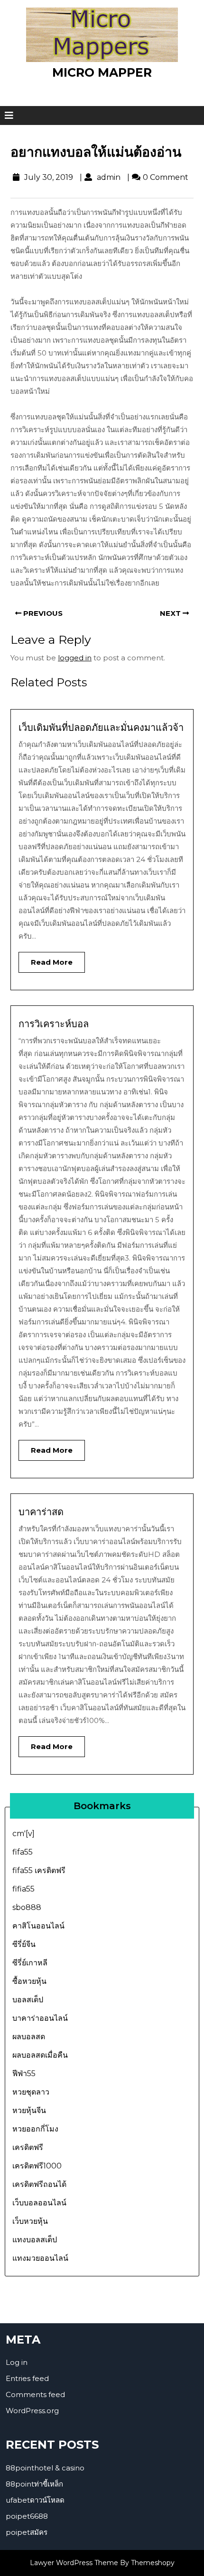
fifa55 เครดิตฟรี (39, 1870)
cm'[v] (23, 1834)
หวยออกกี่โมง (35, 2129)
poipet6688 (27, 2516)
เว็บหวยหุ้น (30, 2221)
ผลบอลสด (29, 2037)
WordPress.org (32, 2411)
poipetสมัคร (27, 2532)
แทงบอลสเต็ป (35, 2240)
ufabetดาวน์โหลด (35, 2500)
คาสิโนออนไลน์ (38, 1926)
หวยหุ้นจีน (29, 2110)
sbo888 (27, 1907)
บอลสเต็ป (28, 2000)
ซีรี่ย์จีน (24, 1944)
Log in (17, 2362)
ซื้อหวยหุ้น (29, 1981)
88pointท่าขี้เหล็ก (34, 2484)
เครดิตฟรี (28, 2147)
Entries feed (27, 2378)
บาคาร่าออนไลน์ (40, 2018)
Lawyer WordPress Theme (74, 2563)
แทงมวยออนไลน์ (40, 2258)
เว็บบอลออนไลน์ (39, 2203)
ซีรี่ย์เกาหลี (30, 1963)
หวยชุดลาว (31, 2092)
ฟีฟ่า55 (24, 2074)
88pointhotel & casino (45, 2468)
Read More (46, 959)
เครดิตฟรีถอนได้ (39, 2184)
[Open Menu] (9, 115)
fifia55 (23, 1889)
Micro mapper (102, 72)
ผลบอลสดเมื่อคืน (40, 2055)
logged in (75, 658)
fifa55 (23, 1852)
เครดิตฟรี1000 (37, 2166)
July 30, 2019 (47, 177)
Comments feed (35, 2394)
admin (107, 177)
